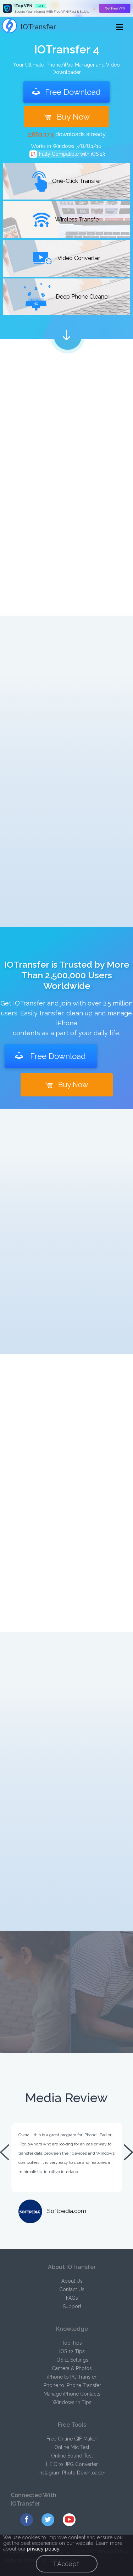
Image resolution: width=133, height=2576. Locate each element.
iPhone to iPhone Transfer (72, 2385)
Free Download (73, 92)
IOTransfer (38, 27)
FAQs (72, 2298)
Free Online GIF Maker (72, 2439)
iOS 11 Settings (72, 2360)
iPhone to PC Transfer (72, 2377)
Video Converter (78, 258)
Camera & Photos (72, 2368)
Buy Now (73, 117)
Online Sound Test (72, 2456)
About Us (72, 2281)
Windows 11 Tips (72, 2402)
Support (72, 2306)
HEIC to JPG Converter (72, 2464)
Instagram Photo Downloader (72, 2473)
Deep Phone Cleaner (82, 297)
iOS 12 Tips (72, 2351)
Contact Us (72, 2289)
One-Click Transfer (76, 181)
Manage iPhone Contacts (72, 2394)
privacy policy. (44, 2549)
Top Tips (72, 2343)
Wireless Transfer (77, 220)
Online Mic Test (72, 2447)
